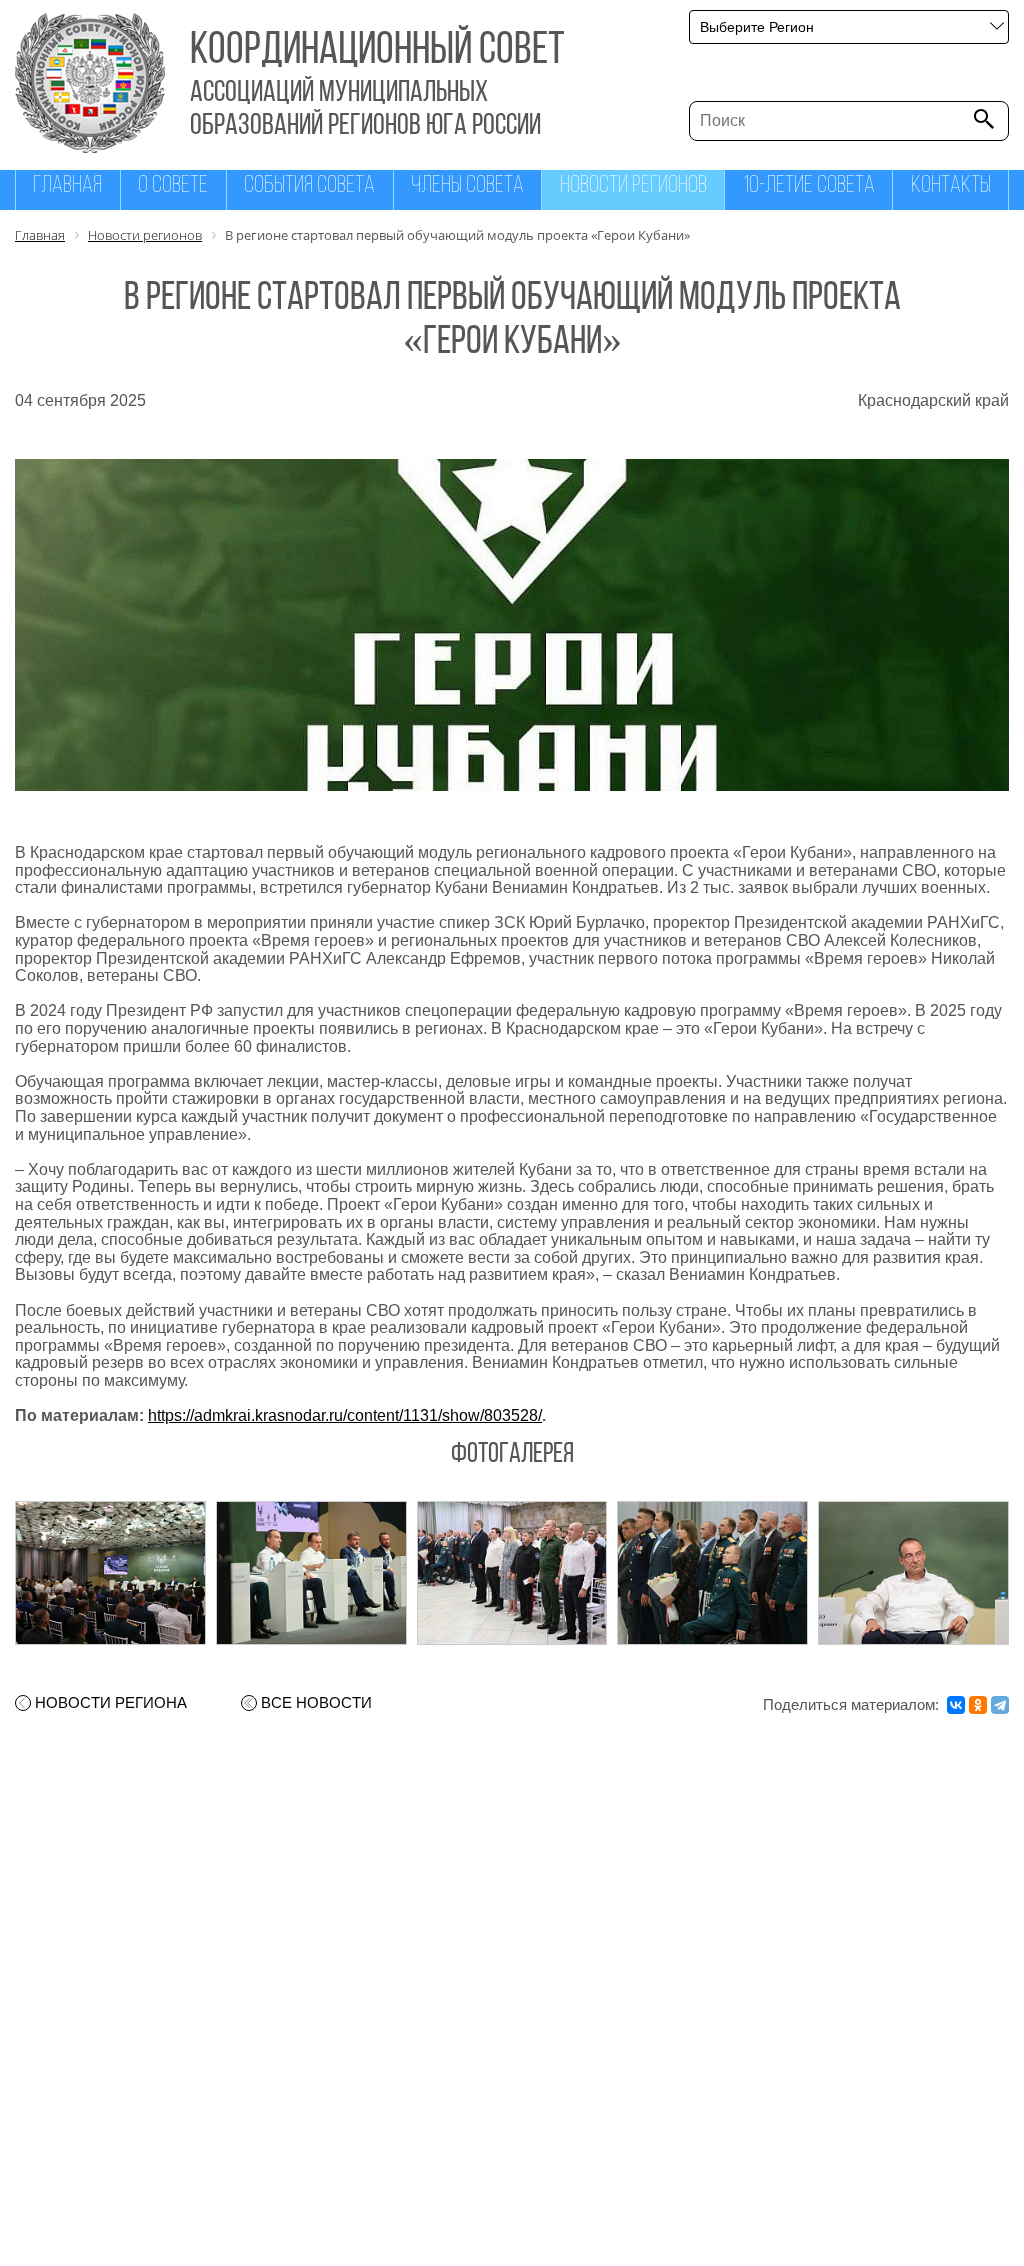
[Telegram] (1000, 1705)
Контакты (951, 186)
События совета (309, 186)
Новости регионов (633, 186)
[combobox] (849, 27)
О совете (173, 186)
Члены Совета (467, 186)
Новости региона (111, 1703)
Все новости (316, 1703)
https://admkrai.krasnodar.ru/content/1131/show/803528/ (345, 1415)
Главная (67, 186)
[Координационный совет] (90, 147)
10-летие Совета (809, 186)
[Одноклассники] (978, 1705)
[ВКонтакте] (956, 1705)
